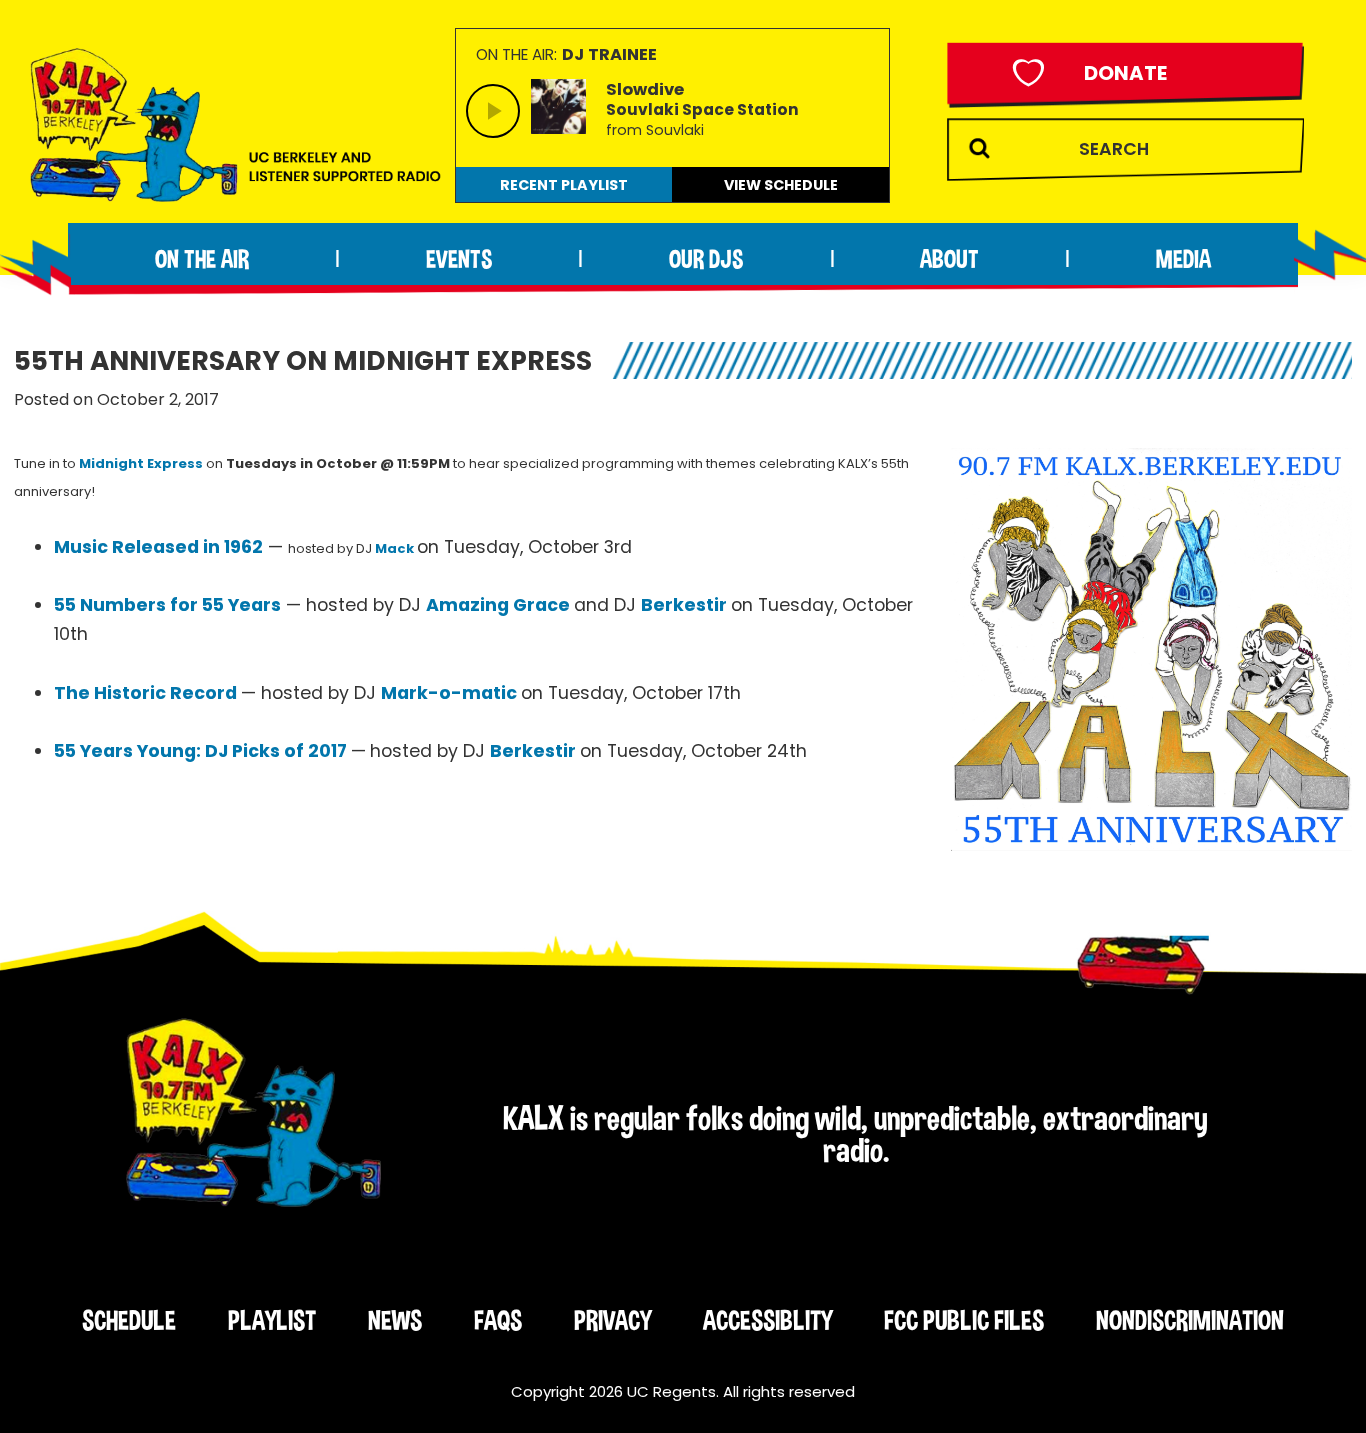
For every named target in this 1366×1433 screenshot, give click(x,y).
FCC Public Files (964, 1320)
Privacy (612, 1320)
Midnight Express (141, 463)
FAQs (498, 1320)
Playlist (272, 1320)
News (395, 1320)
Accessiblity (767, 1320)
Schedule (129, 1320)
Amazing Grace (498, 605)
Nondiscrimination (1190, 1320)
